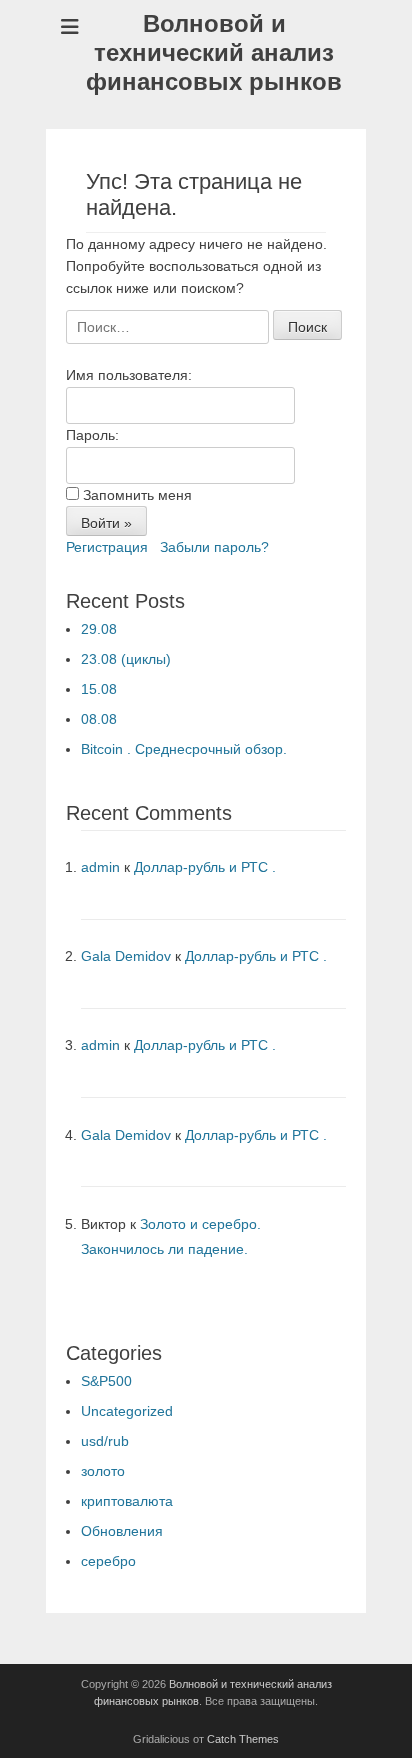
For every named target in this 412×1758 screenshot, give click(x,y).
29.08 (99, 629)
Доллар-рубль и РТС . (205, 867)
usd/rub (105, 1441)
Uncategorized (127, 1411)
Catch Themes (243, 1739)
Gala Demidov (126, 956)
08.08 (99, 719)
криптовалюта (127, 1501)
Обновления (122, 1531)
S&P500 (106, 1381)
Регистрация (107, 547)
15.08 (99, 689)
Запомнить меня (137, 495)
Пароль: (92, 435)
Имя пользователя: (129, 375)
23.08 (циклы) (126, 659)
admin (100, 867)
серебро (108, 1561)
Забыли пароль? (214, 547)
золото (103, 1471)
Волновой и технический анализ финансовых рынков (214, 52)
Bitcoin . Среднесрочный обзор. (184, 749)
